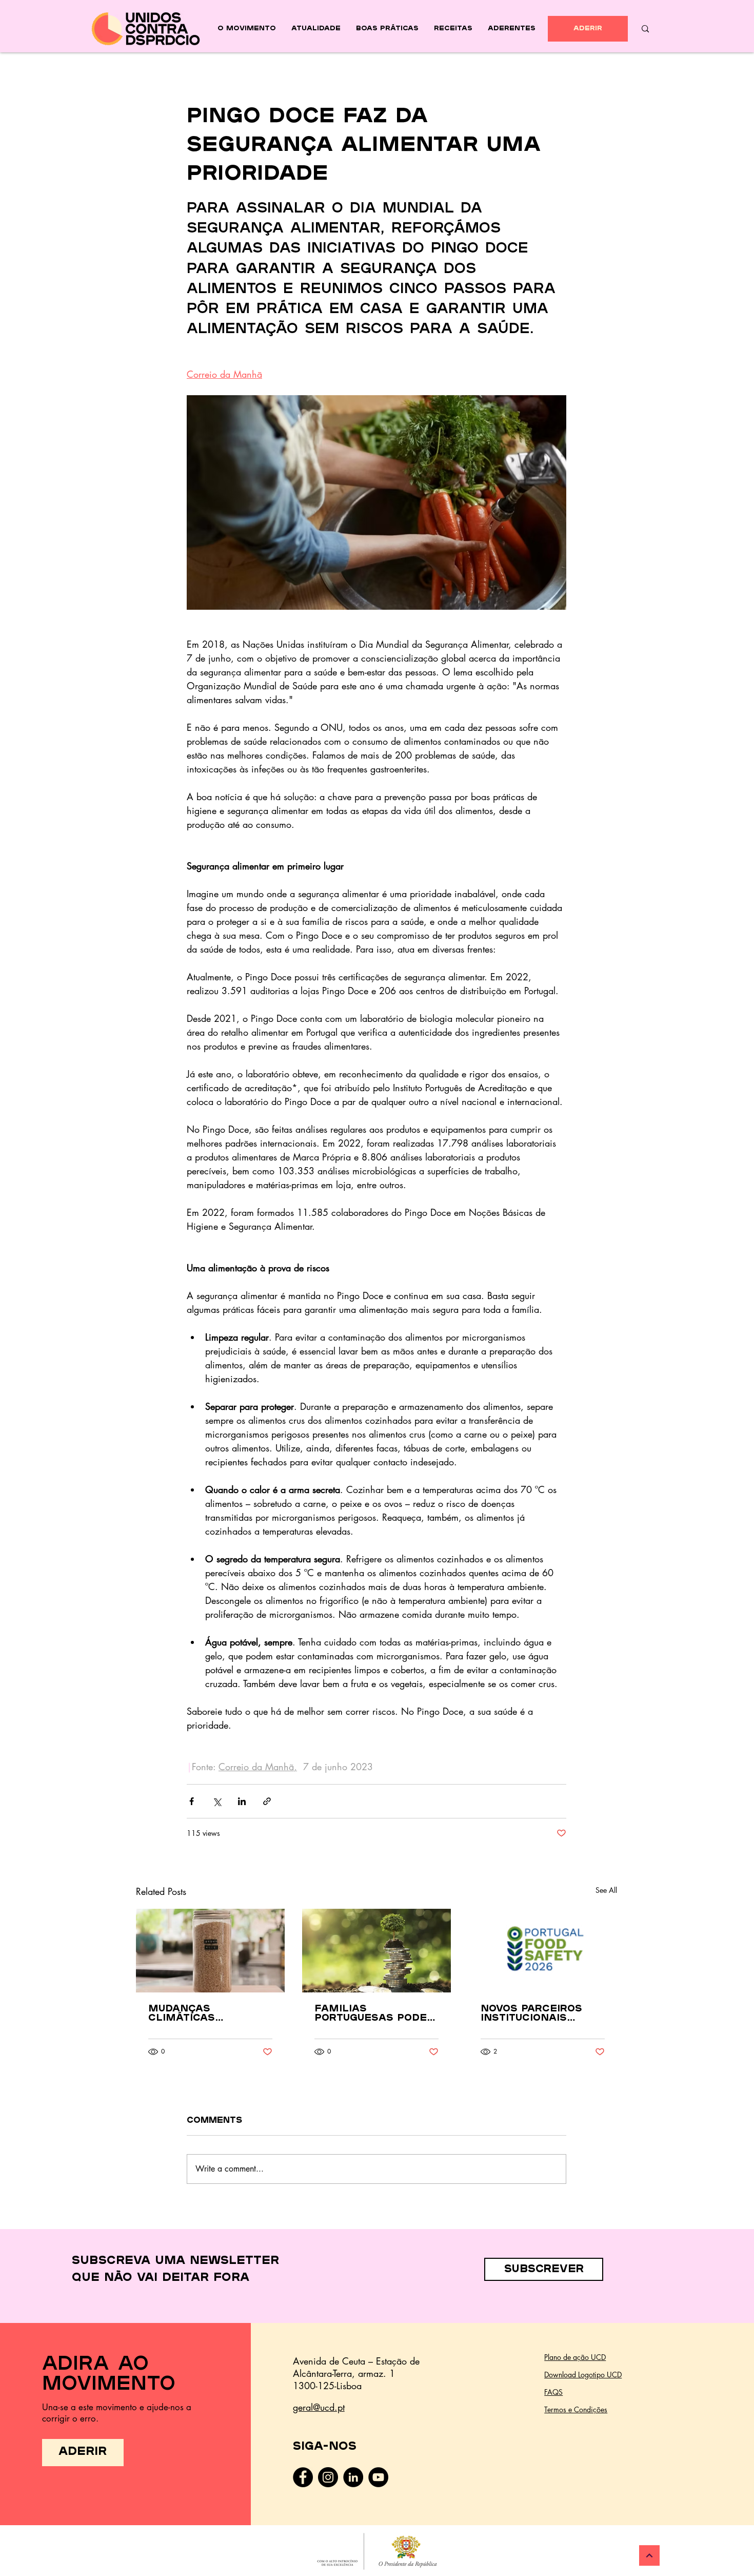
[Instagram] (328, 2477)
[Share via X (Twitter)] (217, 1801)
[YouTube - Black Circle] (378, 2477)
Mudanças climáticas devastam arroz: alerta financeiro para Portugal (205, 2014)
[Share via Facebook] (192, 1801)
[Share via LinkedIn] (242, 1801)
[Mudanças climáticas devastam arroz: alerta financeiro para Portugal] (210, 1951)
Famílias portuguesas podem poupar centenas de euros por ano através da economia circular (376, 2014)
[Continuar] (649, 2555)
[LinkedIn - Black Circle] (353, 2477)
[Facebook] (303, 2477)
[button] (544, 2269)
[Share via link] (267, 1801)
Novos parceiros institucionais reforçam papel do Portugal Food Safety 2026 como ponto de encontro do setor (541, 2014)
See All (606, 1890)
